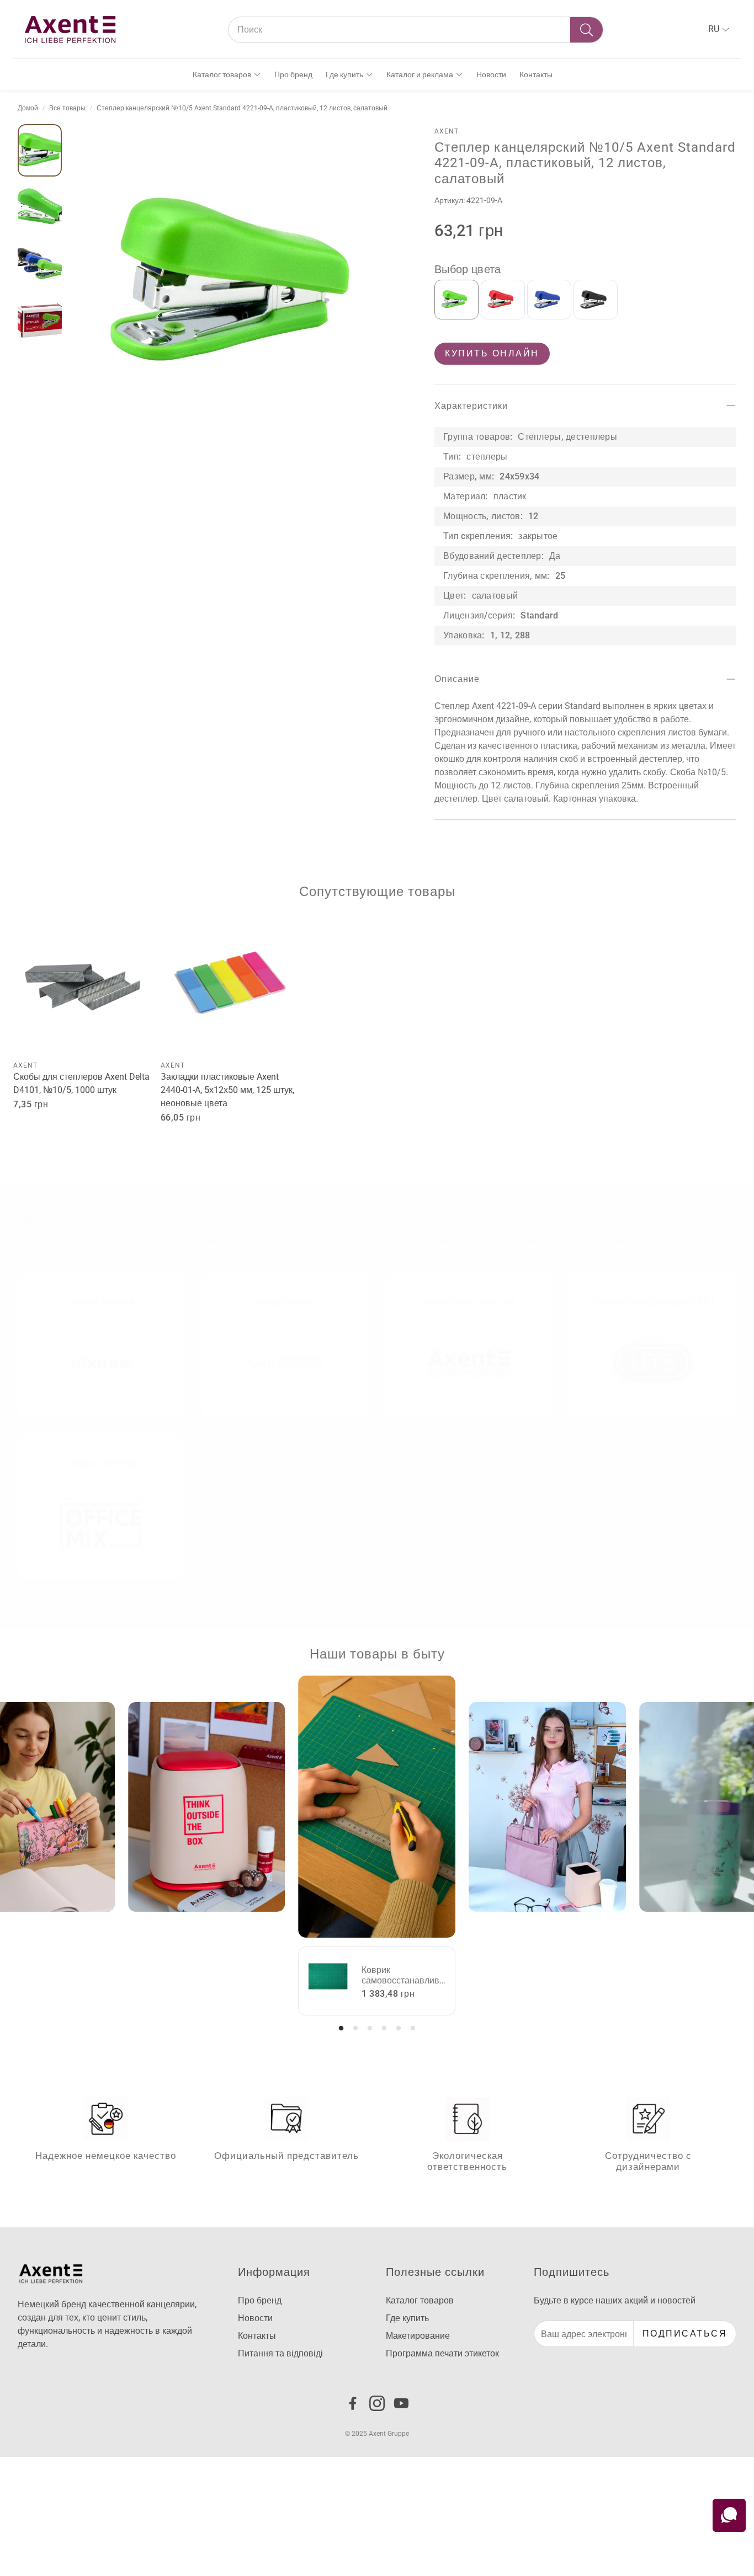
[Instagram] (377, 2403)
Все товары (67, 108)
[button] (416, 30)
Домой (28, 108)
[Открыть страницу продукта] (83, 986)
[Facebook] (353, 2403)
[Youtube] (401, 2403)
